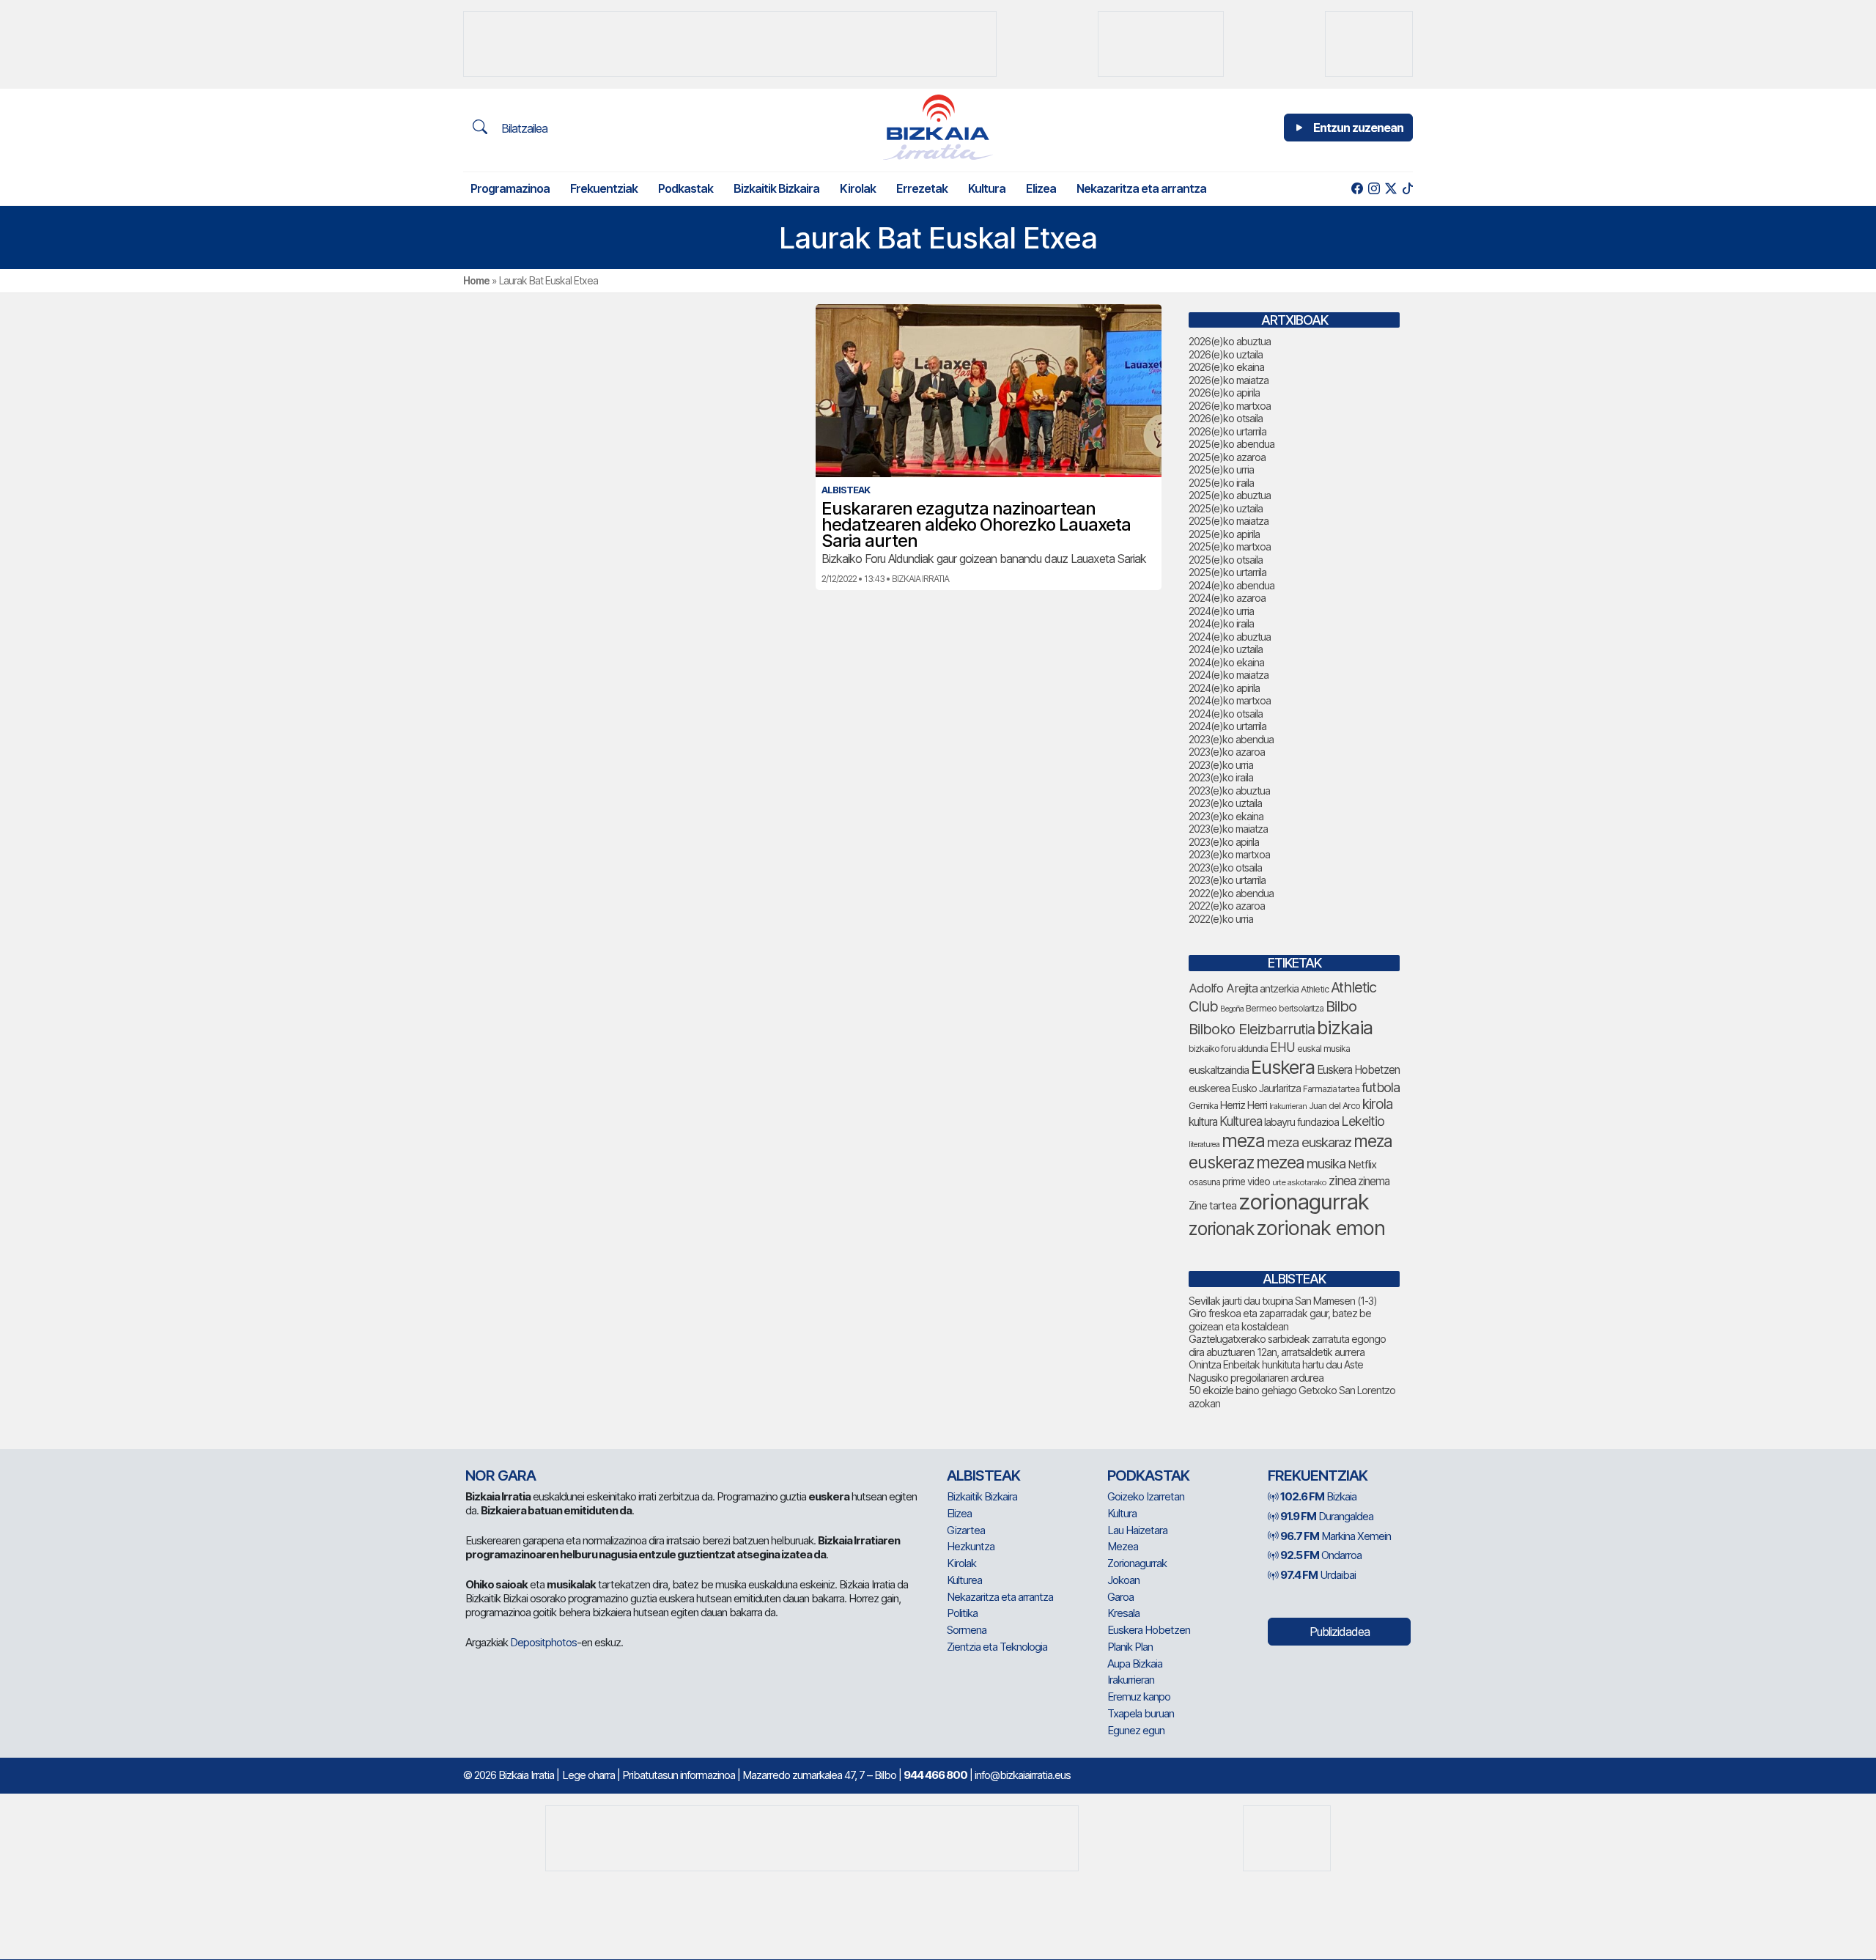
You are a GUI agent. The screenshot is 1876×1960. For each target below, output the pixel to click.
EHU (1282, 1047)
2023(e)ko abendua (1231, 739)
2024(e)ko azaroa (1227, 598)
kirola (1377, 1104)
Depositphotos (543, 1642)
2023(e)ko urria (1221, 765)
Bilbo (1341, 1006)
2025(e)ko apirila (1224, 534)
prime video (1246, 1182)
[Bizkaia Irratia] (938, 127)
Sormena (967, 1630)
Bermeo (1261, 1008)
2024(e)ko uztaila (1226, 649)
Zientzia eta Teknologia (997, 1647)
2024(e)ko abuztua (1230, 637)
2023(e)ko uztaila (1225, 803)
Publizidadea (1340, 1632)
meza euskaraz (1309, 1142)
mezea (1280, 1163)
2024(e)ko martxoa (1230, 700)
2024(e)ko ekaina (1226, 662)
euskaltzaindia (1219, 1070)
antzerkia (1279, 989)
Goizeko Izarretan (1146, 1496)
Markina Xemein (1336, 1536)
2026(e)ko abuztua (1230, 341)
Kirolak (858, 188)
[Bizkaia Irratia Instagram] (1374, 189)
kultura (1203, 1122)
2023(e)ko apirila (1224, 842)
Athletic (1315, 989)
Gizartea (966, 1530)
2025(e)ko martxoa (1230, 546)
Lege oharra (588, 1775)
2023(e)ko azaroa (1227, 752)
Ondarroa (1321, 1555)
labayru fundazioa (1301, 1122)
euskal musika (1323, 1049)
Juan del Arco (1334, 1106)
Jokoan (1123, 1580)
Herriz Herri (1244, 1105)
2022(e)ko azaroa (1227, 906)
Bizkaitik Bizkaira (776, 188)
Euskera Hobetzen (1358, 1070)
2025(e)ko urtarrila (1227, 572)
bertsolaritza (1301, 1008)
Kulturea (1241, 1121)
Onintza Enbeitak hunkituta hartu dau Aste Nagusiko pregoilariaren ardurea (1276, 1371)
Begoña (1232, 1009)
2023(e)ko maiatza (1228, 829)
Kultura (987, 188)
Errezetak (922, 188)
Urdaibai (1318, 1575)
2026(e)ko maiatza (1229, 380)
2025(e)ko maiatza (1229, 521)
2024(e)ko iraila (1221, 623)
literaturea (1204, 1145)
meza (1243, 1141)
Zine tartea (1212, 1205)
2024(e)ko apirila (1224, 688)
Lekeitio (1363, 1121)
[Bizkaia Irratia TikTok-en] (1407, 189)
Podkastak (686, 188)
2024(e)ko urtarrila (1227, 726)
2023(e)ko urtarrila (1227, 880)
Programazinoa (510, 188)
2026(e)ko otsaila (1226, 418)
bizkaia (1345, 1027)
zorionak (1221, 1228)
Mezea (1123, 1546)
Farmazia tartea (1331, 1089)
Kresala (1123, 1613)
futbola (1381, 1087)
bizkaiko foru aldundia (1228, 1049)
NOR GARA (501, 1475)
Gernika (1203, 1106)
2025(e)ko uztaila (1226, 508)
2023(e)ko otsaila (1225, 867)
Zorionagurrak (1137, 1563)
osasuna (1204, 1182)
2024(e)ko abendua (1231, 585)
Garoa (1120, 1597)
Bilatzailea (523, 128)
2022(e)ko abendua (1231, 893)
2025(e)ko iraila (1221, 483)
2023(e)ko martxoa (1229, 854)
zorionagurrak (1304, 1202)
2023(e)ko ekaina (1226, 816)
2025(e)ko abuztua (1230, 495)
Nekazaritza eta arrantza (1141, 188)
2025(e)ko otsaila (1226, 560)
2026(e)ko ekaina (1226, 367)
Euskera (1283, 1067)
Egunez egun (1136, 1730)
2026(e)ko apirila (1224, 393)
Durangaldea (1327, 1516)
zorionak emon (1321, 1228)
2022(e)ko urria (1221, 919)
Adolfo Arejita (1223, 988)
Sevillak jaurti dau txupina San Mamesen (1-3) (1283, 1301)
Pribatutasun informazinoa (679, 1775)
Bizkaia (1318, 1496)
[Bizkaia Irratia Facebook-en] (1357, 189)
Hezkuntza (971, 1546)
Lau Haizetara (1137, 1530)
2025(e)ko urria (1221, 469)
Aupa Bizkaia (1135, 1664)
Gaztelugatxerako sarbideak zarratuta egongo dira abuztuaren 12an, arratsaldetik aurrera (1287, 1345)
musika (1326, 1163)
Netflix (1362, 1164)
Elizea (1041, 188)
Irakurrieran (1288, 1106)
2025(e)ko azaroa (1227, 457)
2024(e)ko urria (1221, 611)
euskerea (1209, 1088)
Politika (962, 1613)
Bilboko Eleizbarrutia (1252, 1029)
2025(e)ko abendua (1231, 444)
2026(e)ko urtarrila (1227, 431)
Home (476, 280)
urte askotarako (1299, 1182)
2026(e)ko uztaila (1226, 354)
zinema (1374, 1181)
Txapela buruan (1141, 1713)
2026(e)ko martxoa (1230, 406)
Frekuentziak (604, 188)
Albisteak (983, 1475)
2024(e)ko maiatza (1229, 675)
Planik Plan (1130, 1647)
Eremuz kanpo (1139, 1696)
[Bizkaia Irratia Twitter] (1391, 189)
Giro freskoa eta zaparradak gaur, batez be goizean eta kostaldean (1280, 1320)
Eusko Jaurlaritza (1266, 1088)
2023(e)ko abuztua (1229, 791)
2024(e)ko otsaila (1226, 714)
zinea (1342, 1180)
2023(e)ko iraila (1221, 777)
